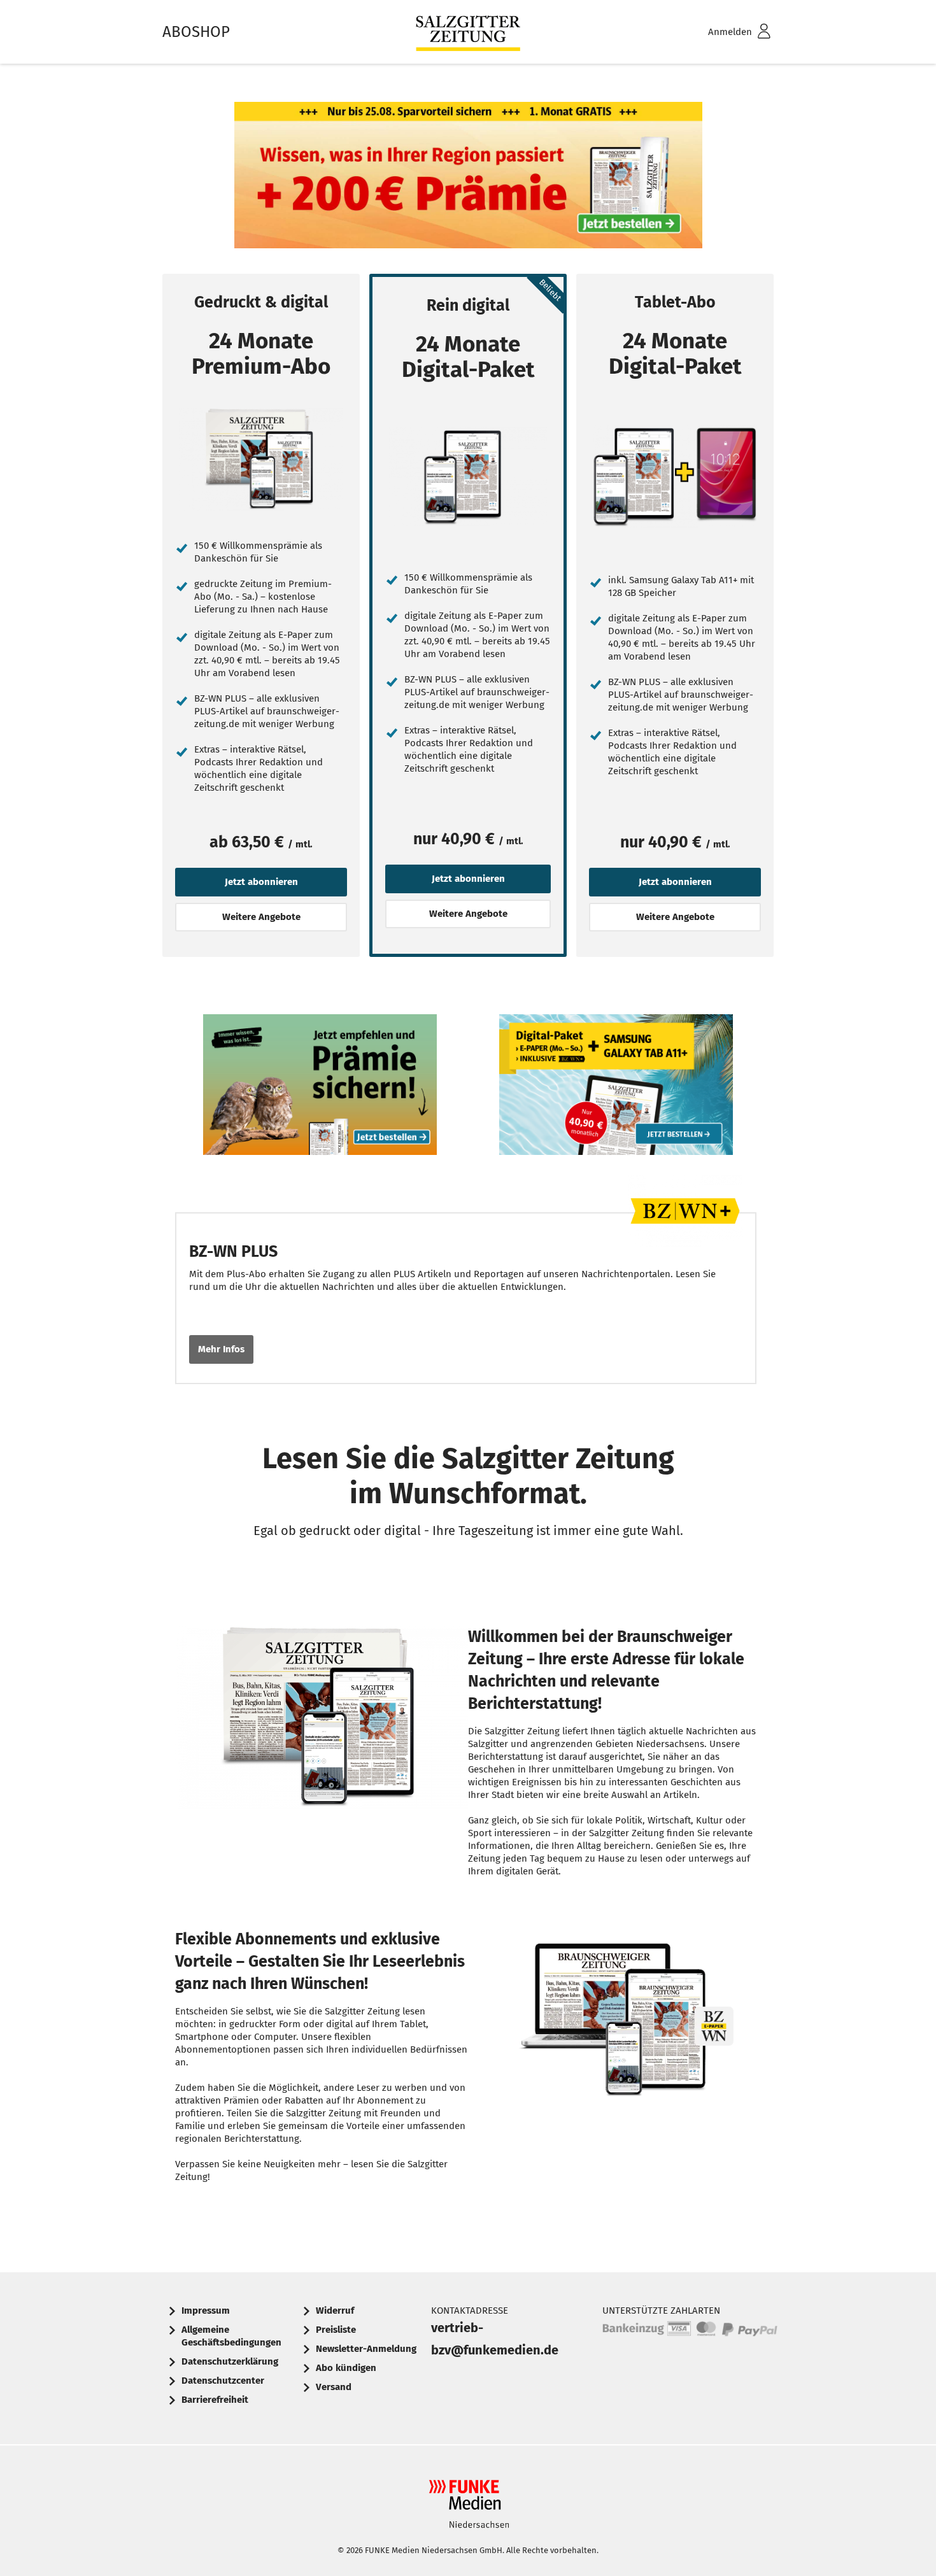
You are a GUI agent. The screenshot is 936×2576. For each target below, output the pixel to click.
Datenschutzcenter (223, 2381)
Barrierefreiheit (215, 2400)
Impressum (206, 2311)
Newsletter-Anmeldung (366, 2349)
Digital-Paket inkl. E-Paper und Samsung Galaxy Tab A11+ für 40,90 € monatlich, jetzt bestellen (616, 1088)
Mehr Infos (221, 1349)
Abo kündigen (346, 2368)
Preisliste (336, 2330)
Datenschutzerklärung (230, 2361)
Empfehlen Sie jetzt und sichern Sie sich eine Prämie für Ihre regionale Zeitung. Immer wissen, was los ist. (320, 1088)
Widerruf (335, 2311)
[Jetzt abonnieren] (261, 459)
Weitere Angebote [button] (261, 917)
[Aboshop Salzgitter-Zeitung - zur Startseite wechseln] (468, 32)
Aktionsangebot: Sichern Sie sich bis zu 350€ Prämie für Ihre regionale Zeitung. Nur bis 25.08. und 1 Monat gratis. (468, 178)
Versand (334, 2387)
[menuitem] (723, 32)
